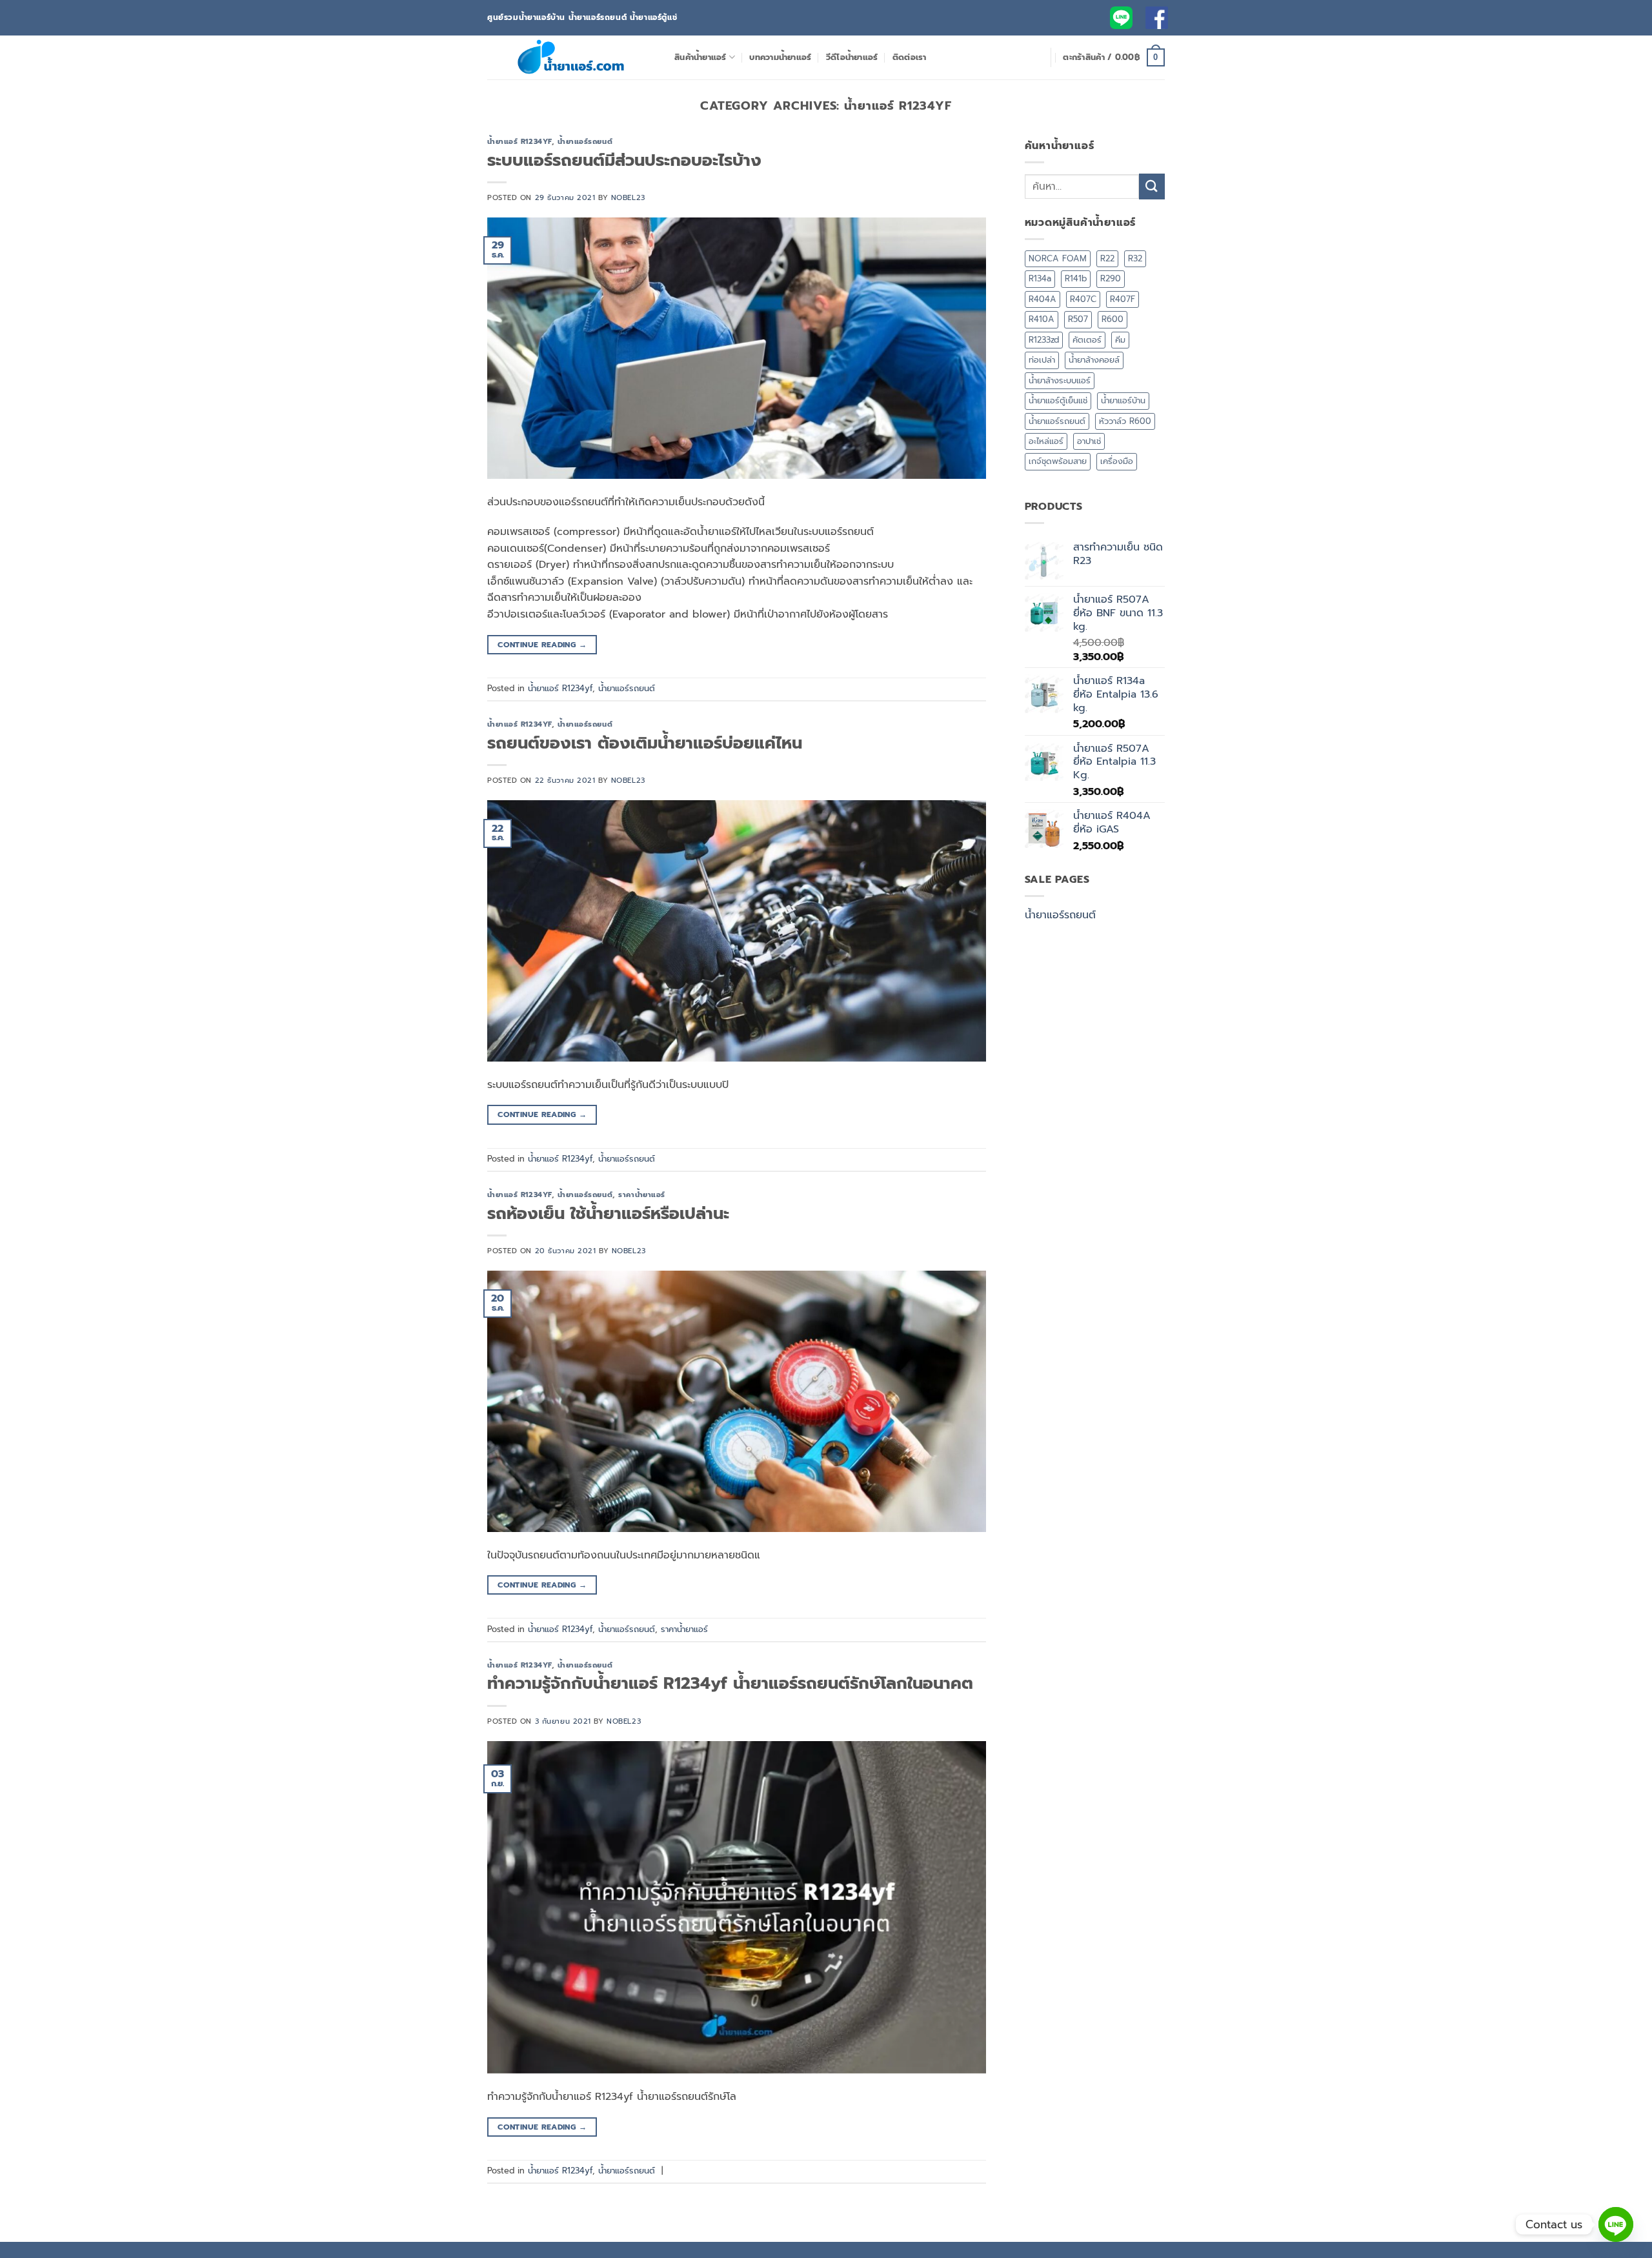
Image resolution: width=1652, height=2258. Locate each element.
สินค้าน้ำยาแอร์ (700, 57)
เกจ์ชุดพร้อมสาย (1058, 461)
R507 (1078, 319)
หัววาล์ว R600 (1125, 421)
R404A (1043, 299)
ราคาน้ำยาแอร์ (642, 1195)
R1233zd (1044, 340)
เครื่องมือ (1117, 461)
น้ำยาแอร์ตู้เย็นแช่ (1058, 400)
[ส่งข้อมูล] (1152, 186)
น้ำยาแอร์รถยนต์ (585, 142)
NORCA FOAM (1058, 258)
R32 (1135, 258)
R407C (1083, 299)
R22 (1107, 258)
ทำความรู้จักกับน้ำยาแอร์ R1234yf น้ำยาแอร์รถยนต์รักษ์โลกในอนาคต (730, 1683)
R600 (1113, 319)
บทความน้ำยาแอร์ (780, 57)
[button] (1114, 57)
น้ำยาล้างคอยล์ (1094, 360)
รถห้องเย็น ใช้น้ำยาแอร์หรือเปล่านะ (608, 1214)
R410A (1042, 319)
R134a (1040, 278)
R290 (1111, 278)
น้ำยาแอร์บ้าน (1123, 400)
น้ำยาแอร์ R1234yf (519, 142)
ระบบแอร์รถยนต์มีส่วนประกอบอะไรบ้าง (624, 160)
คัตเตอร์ (1087, 340)
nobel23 (628, 198)
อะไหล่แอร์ (1046, 441)
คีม (1120, 340)
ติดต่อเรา (910, 57)
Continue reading (542, 645)
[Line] (1616, 2224)
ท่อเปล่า (1042, 360)
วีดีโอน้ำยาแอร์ (852, 57)
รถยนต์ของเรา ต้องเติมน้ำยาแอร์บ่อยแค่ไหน (645, 743)
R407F (1123, 299)
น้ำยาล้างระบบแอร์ (1060, 380)
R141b (1076, 278)
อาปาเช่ (1089, 441)
